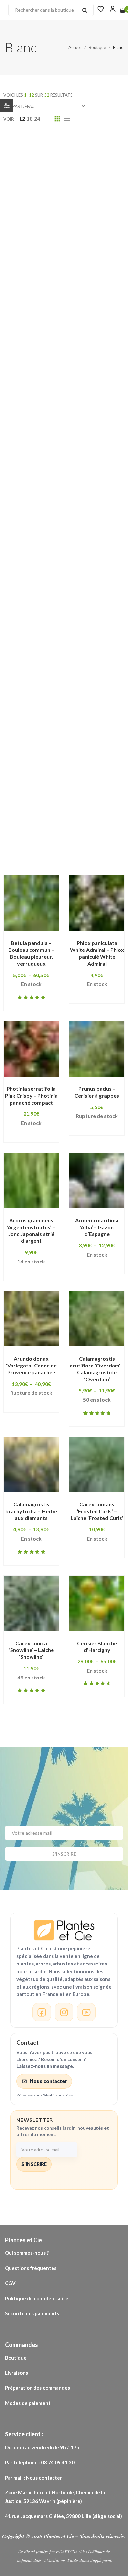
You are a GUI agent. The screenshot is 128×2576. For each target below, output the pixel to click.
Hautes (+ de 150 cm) (43, 545)
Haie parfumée (34, 524)
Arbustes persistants (43, 268)
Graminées (103, 422)
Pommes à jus (32, 749)
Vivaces (25, 821)
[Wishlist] (101, 9)
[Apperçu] (27, 943)
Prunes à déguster (39, 770)
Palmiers (62, 616)
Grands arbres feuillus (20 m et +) (59, 432)
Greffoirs (64, 452)
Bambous (27, 299)
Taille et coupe (34, 811)
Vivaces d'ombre (70, 821)
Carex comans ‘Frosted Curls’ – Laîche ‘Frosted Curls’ (97, 1511)
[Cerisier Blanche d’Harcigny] (97, 1603)
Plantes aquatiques (85, 647)
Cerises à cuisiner (67, 329)
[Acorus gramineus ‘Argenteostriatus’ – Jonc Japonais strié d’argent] (31, 1181)
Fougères (91, 391)
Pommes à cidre (68, 729)
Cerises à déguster (40, 340)
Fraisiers (69, 401)
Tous (10, 145)
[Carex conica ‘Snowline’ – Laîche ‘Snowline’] (31, 1603)
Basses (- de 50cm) (39, 319)
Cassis (23, 329)
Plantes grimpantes (41, 667)
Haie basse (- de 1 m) (42, 463)
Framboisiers (32, 411)
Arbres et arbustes (40, 196)
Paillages (27, 616)
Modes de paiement (28, 2403)
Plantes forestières (93, 657)
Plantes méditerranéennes (50, 709)
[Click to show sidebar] (7, 105)
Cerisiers (88, 340)
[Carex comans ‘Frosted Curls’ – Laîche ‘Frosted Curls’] (97, 1465)
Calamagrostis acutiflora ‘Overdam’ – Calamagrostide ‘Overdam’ (97, 1369)
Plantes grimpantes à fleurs (51, 678)
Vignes (110, 811)
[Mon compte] (113, 9)
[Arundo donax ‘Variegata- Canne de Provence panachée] (31, 1319)
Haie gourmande (37, 493)
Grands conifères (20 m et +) (52, 442)
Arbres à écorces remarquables (56, 176)
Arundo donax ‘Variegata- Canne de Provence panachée (31, 1365)
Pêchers (96, 616)
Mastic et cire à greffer (46, 575)
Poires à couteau (37, 719)
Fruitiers (72, 411)
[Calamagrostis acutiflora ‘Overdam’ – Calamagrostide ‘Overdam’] (97, 1319)
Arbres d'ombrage (90, 186)
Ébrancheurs (76, 381)
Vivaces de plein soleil (44, 831)
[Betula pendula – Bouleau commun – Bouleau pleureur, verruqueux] (31, 903)
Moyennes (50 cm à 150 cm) (51, 585)
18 (30, 119)
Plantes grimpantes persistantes (58, 698)
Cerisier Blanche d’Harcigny (97, 1647)
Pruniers (86, 770)
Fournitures (30, 401)
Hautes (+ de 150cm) (42, 555)
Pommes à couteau (40, 739)
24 (37, 119)
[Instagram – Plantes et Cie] (64, 2012)
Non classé (29, 606)
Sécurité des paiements (32, 2313)
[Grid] (57, 119)
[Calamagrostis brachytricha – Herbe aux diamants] (31, 1465)
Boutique (16, 2358)
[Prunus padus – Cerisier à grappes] (97, 1049)
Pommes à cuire (97, 739)
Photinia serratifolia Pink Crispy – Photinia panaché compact (31, 1095)
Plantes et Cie (59, 2536)
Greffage (27, 452)
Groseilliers (104, 452)
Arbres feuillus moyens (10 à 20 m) (60, 206)
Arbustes (27, 217)
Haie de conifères (38, 473)
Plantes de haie (35, 657)
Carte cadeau (94, 319)
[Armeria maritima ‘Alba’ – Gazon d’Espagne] (97, 1181)
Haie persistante (87, 524)
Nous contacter (48, 2081)
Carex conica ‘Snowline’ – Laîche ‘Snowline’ (31, 1650)
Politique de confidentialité (37, 2298)
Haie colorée (97, 463)
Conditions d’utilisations (68, 2560)
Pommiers (75, 749)
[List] (67, 119)
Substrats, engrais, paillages (53, 801)
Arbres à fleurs (34, 186)
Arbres (92, 166)
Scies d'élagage (35, 780)
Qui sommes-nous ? (27, 2253)
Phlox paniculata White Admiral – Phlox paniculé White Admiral (97, 953)
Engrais (114, 381)
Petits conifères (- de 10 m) (50, 637)
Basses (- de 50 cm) (40, 309)
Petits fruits (31, 647)
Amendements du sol (43, 166)
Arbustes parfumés (41, 258)
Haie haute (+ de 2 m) (42, 504)
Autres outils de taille (44, 278)
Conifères (62, 350)
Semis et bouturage (41, 791)
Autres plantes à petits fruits (53, 288)
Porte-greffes (34, 760)
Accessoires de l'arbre (57, 145)
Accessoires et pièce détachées (57, 155)
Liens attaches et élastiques (52, 565)
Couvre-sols (31, 381)
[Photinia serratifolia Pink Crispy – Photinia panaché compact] (31, 1049)
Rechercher (85, 10)
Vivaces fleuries (36, 852)
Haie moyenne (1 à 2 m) (45, 514)
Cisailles (26, 350)
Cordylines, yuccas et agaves (54, 370)
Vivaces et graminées (43, 842)
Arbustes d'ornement (43, 247)
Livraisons (17, 2373)
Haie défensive (93, 473)
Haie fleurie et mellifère (46, 483)
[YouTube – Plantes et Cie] (86, 2012)
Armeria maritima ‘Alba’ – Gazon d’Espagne (97, 1227)
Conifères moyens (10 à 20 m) (53, 360)
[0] (123, 10)
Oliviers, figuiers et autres (90, 606)
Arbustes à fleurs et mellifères (55, 227)
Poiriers (25, 729)
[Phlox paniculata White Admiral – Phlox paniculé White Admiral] (97, 903)
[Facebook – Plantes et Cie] (42, 2012)
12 (22, 119)
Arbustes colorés (38, 237)
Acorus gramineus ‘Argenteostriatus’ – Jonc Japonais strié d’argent (31, 1230)
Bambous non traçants (81, 299)
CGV (10, 2283)
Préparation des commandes (37, 2388)
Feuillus (25, 391)
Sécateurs (81, 780)
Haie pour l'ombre (38, 534)
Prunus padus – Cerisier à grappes (97, 1092)
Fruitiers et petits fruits (46, 422)
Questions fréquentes (31, 2268)
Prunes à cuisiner (87, 760)
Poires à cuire (89, 719)
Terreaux (77, 811)
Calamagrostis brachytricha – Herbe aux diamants (31, 1511)
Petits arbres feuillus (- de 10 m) (57, 627)
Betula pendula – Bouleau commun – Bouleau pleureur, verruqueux (31, 953)
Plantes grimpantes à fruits (51, 688)
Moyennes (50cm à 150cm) (50, 596)
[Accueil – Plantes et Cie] (64, 1930)
